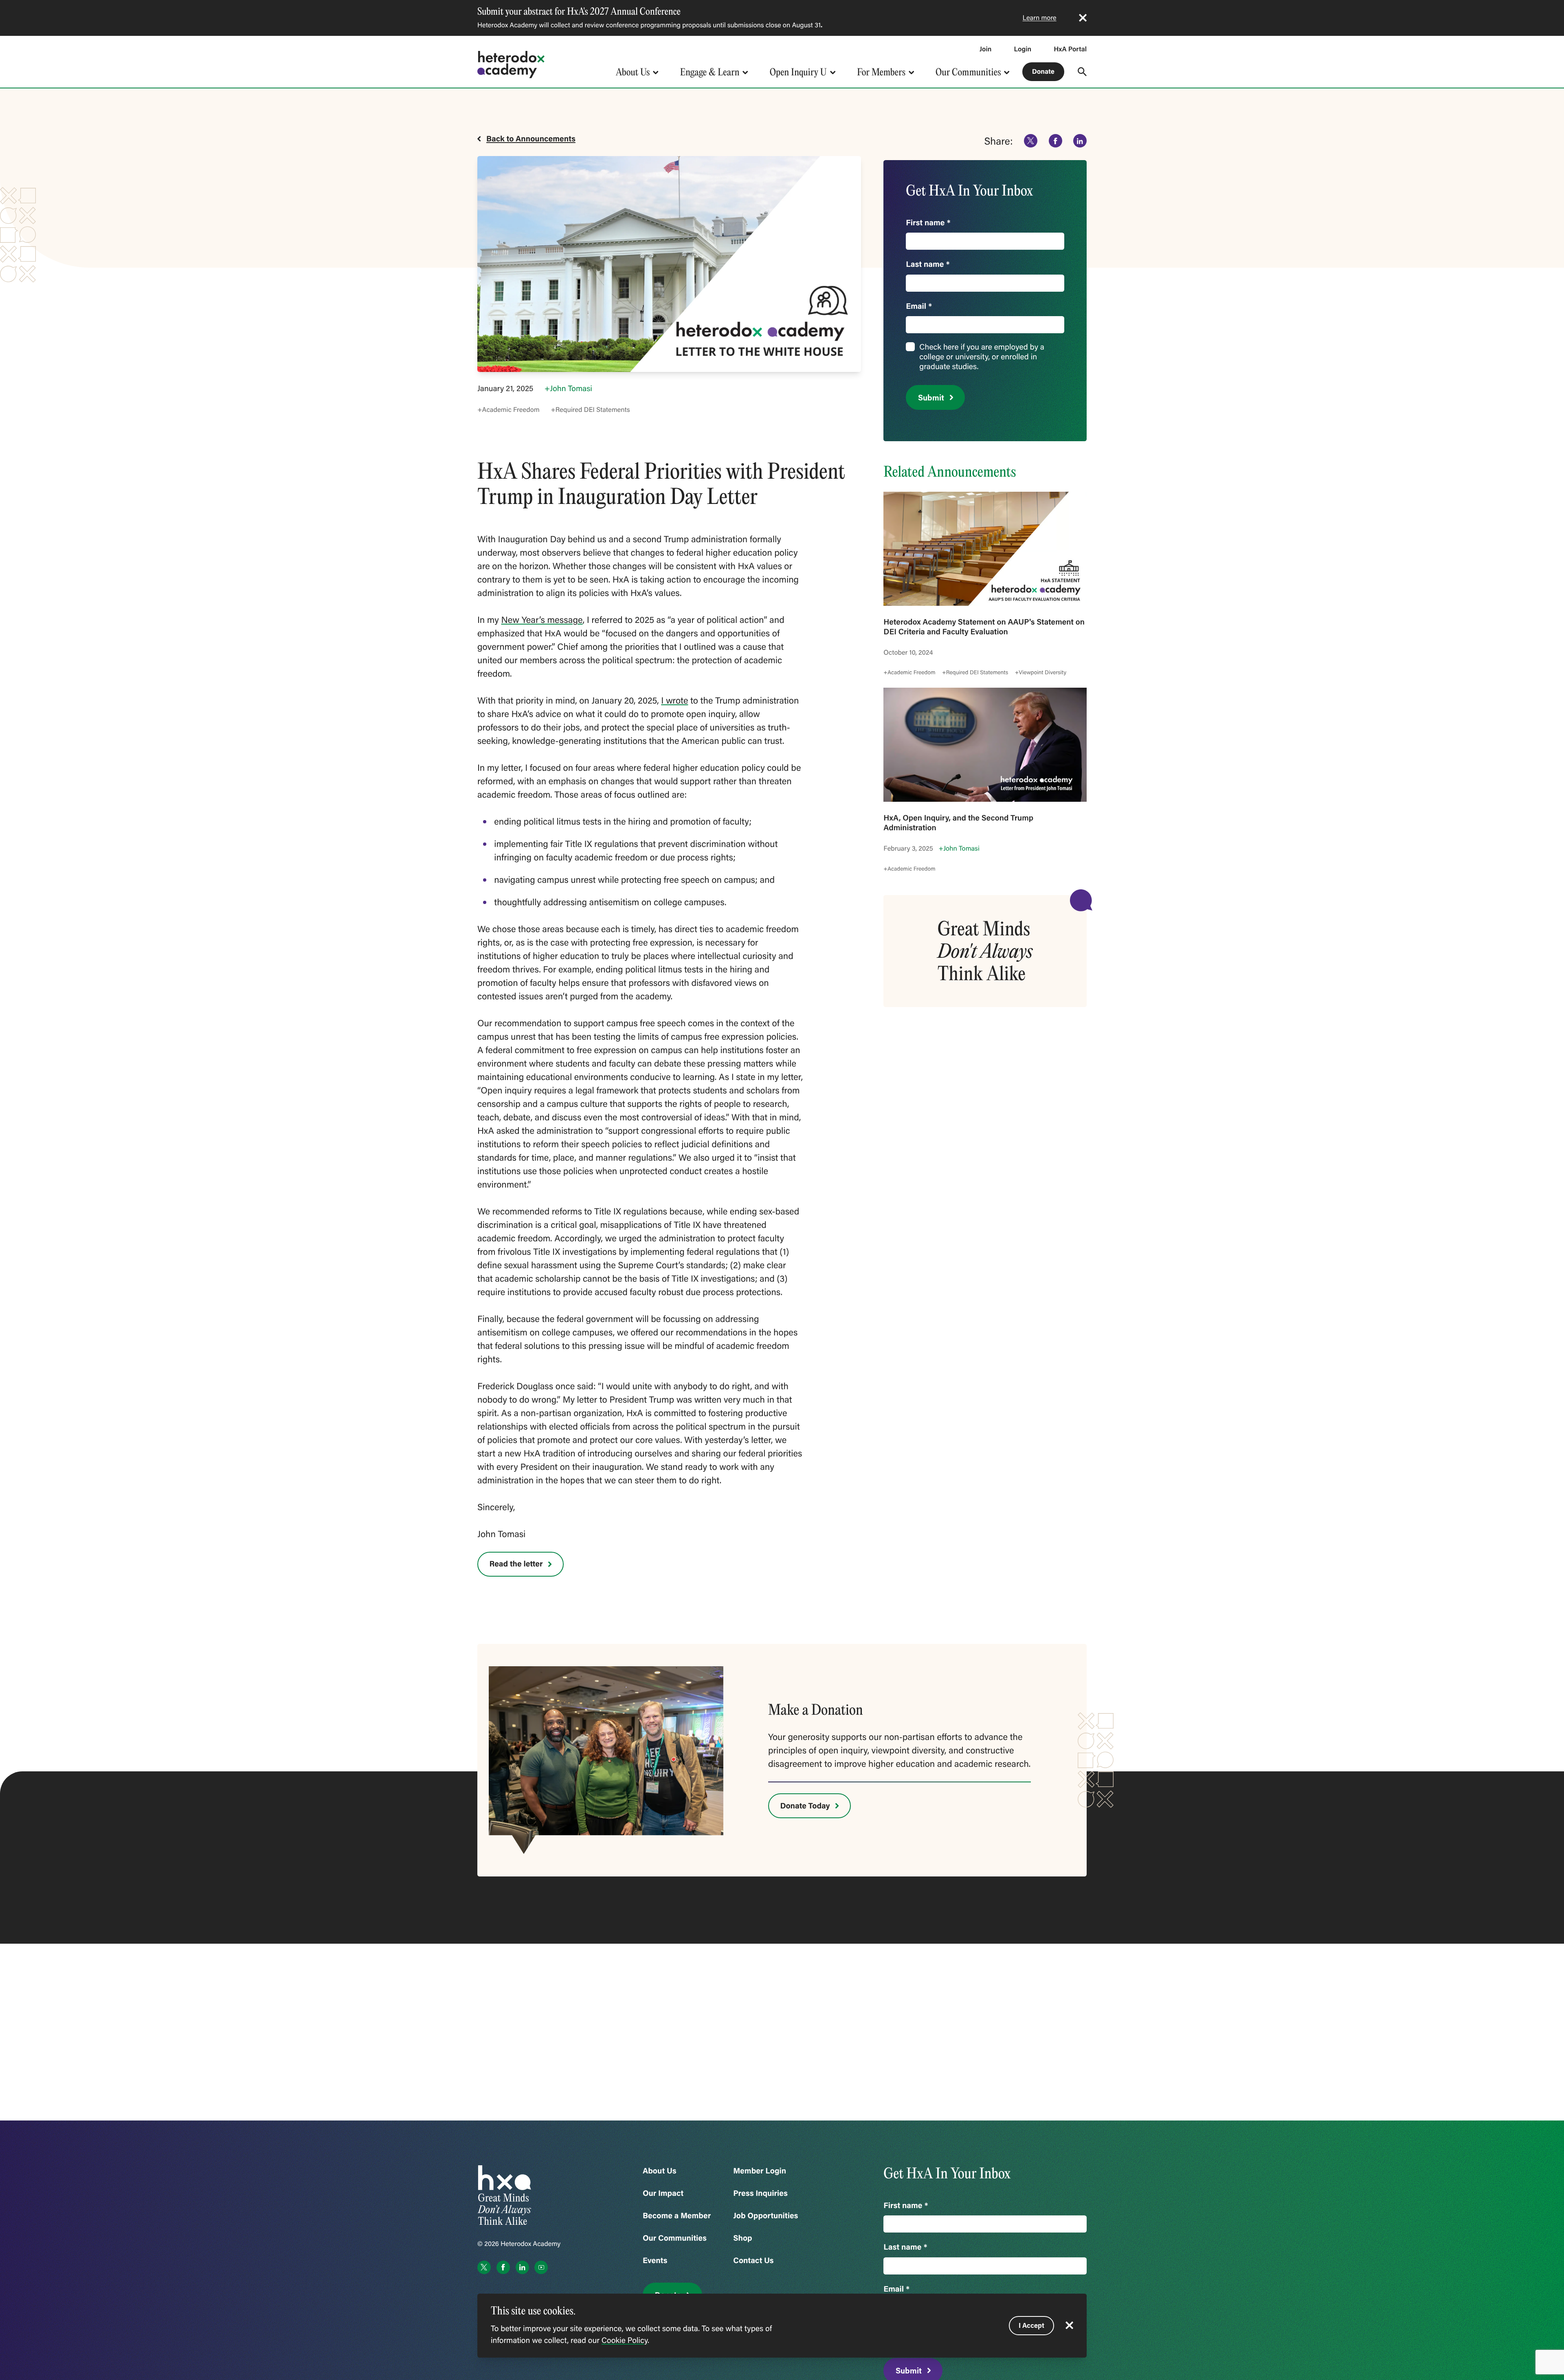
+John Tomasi (568, 388)
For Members (881, 72)
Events (655, 2260)
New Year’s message (542, 619)
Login (1023, 49)
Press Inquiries (760, 2193)
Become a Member (677, 2216)
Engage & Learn (710, 72)
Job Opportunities (766, 2216)
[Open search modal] (1082, 72)
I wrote (674, 700)
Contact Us (753, 2260)
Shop (742, 2238)
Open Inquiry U (798, 72)
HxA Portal (1070, 49)
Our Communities (968, 72)
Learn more (1040, 18)
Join (986, 49)
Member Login (760, 2171)
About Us (633, 72)
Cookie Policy (625, 2340)
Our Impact (663, 2193)
